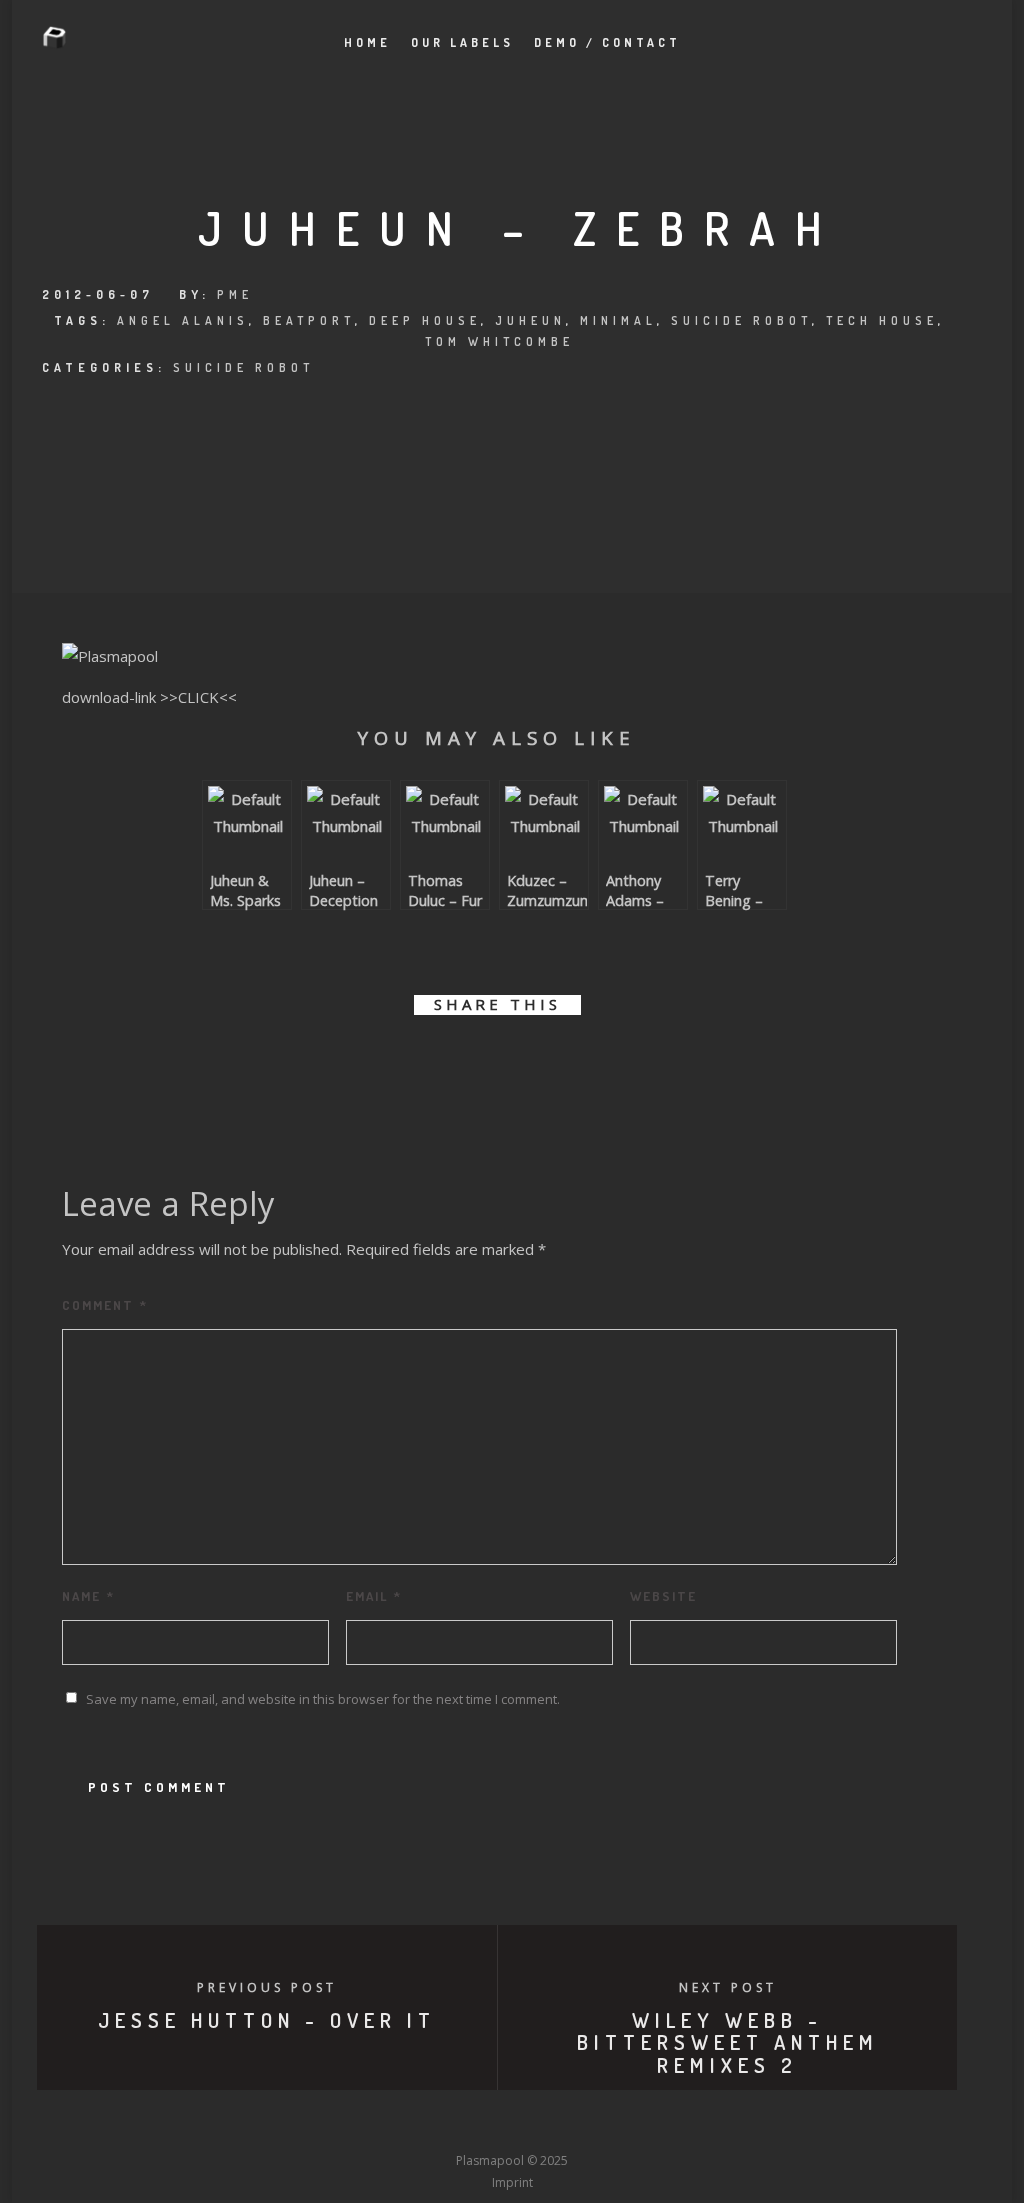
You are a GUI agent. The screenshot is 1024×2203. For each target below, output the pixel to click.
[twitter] (429, 1062)
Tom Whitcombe (499, 341)
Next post (728, 1987)
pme (235, 294)
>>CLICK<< (198, 697)
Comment (105, 1305)
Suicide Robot (741, 320)
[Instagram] (475, 2124)
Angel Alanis (183, 320)
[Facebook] (364, 2124)
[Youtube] (512, 2124)
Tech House (882, 320)
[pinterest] (519, 1062)
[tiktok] (660, 2124)
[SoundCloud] (586, 2124)
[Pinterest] (623, 2124)
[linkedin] (474, 1062)
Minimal (618, 320)
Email (374, 1596)
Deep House (425, 320)
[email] (609, 1062)
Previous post (267, 1987)
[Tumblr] (438, 2124)
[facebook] (384, 1062)
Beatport (309, 320)
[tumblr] (564, 1062)
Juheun (530, 320)
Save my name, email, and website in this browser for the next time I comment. (323, 1699)
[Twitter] (401, 2124)
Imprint (512, 2182)
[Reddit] (549, 2124)
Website (663, 1596)
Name (88, 1596)
